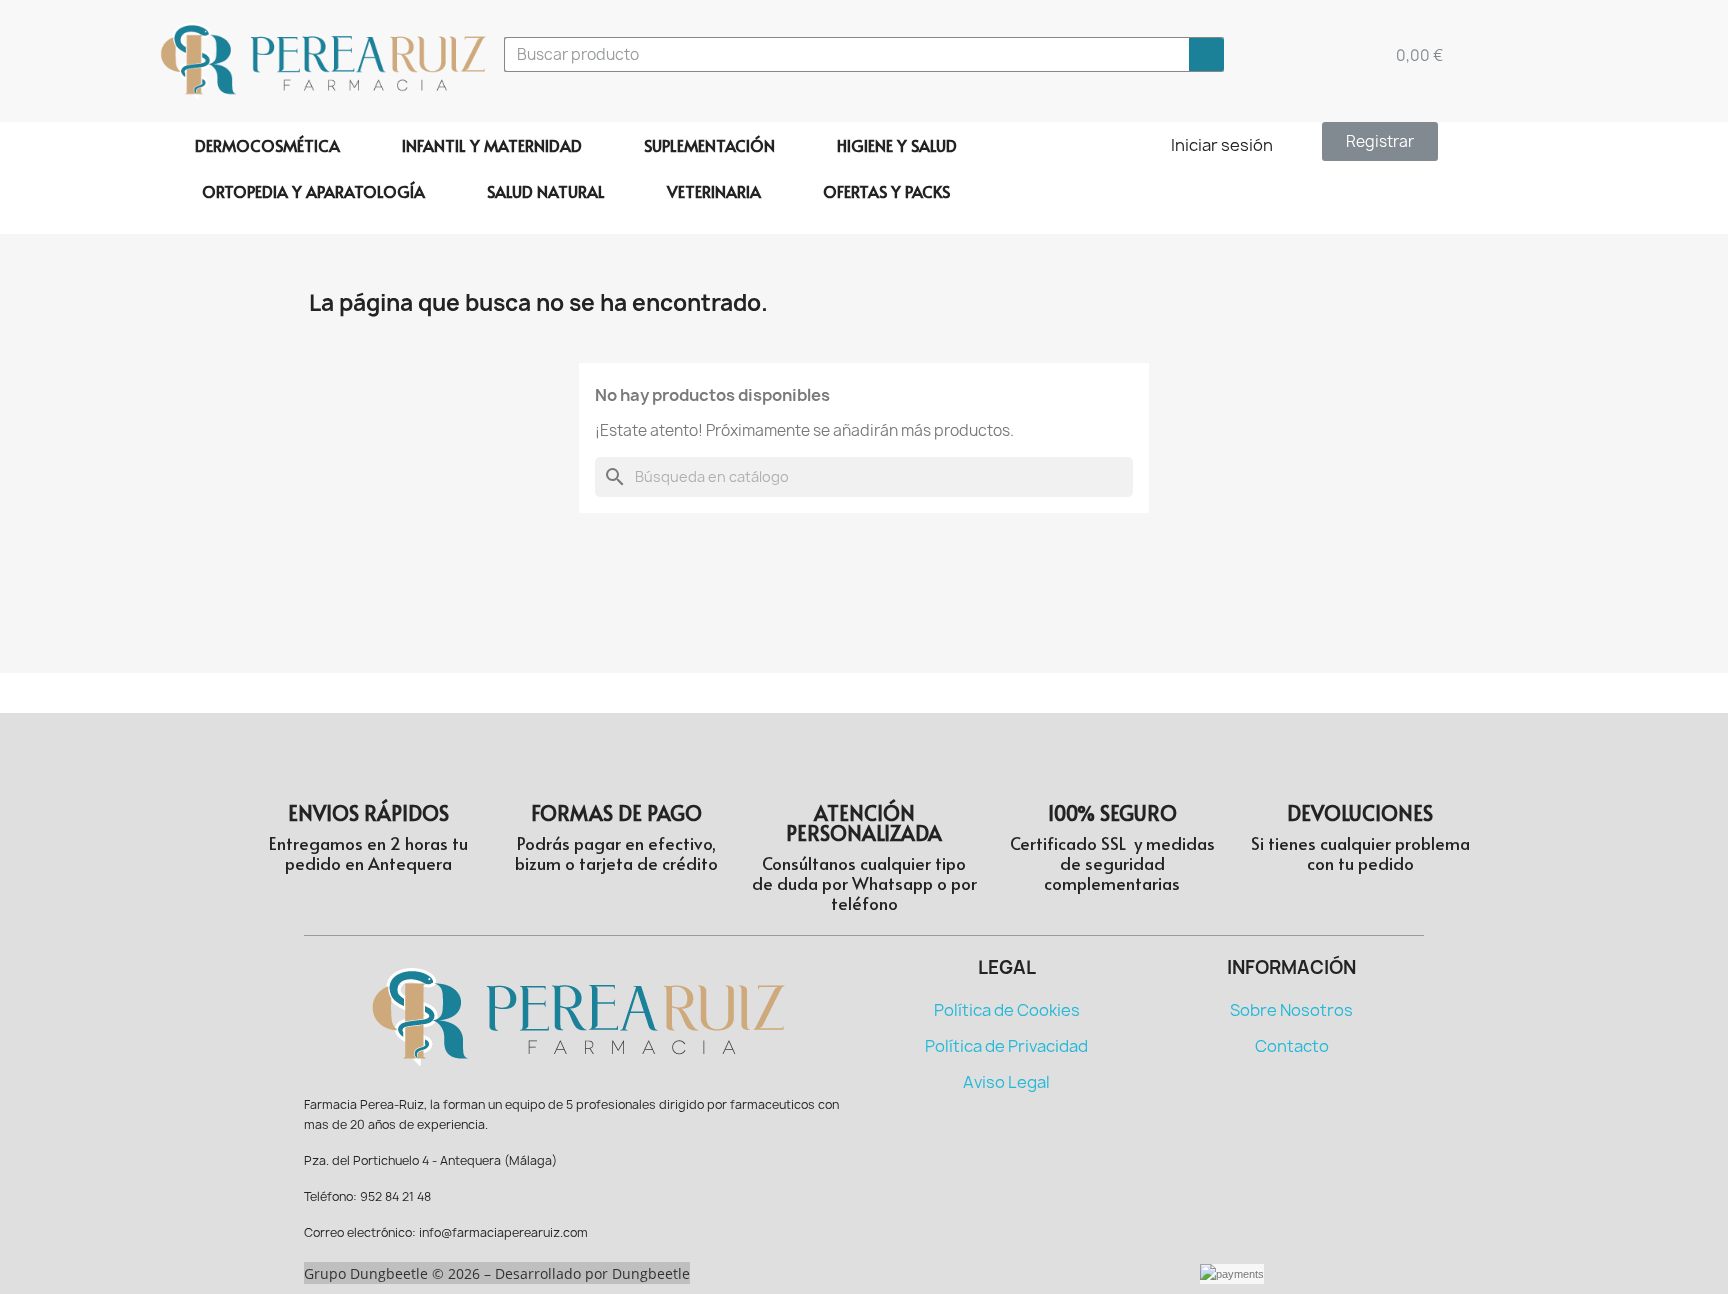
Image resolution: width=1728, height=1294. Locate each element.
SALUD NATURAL (546, 191)
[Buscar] (1206, 54)
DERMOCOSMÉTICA (267, 145)
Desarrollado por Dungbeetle (592, 1273)
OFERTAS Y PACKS (886, 191)
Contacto (1292, 1046)
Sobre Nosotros (1291, 1010)
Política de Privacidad (1006, 1046)
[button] (1380, 141)
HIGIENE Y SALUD (897, 145)
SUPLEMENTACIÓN (709, 145)
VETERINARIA (714, 191)
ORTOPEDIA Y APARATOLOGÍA (313, 191)
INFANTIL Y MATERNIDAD (492, 145)
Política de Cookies (1007, 1010)
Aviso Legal (1006, 1082)
